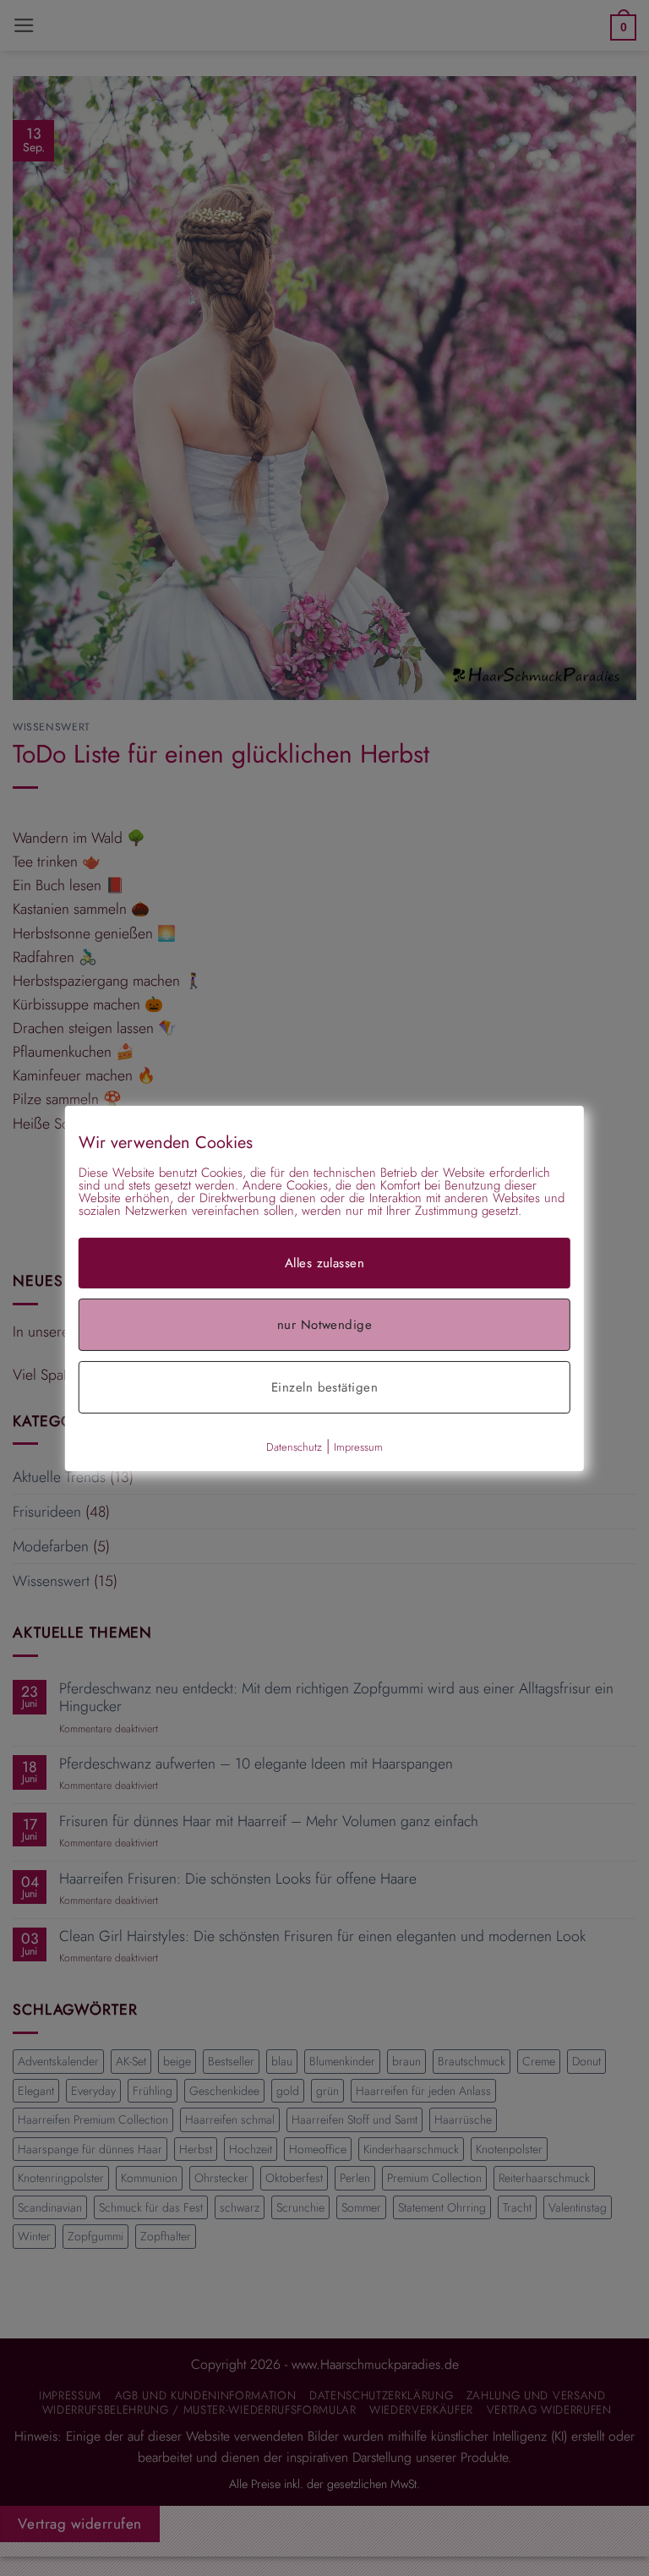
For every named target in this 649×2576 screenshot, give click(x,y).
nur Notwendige (324, 1324)
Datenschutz (294, 1446)
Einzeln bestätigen (324, 1386)
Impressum (358, 1446)
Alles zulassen (324, 1262)
